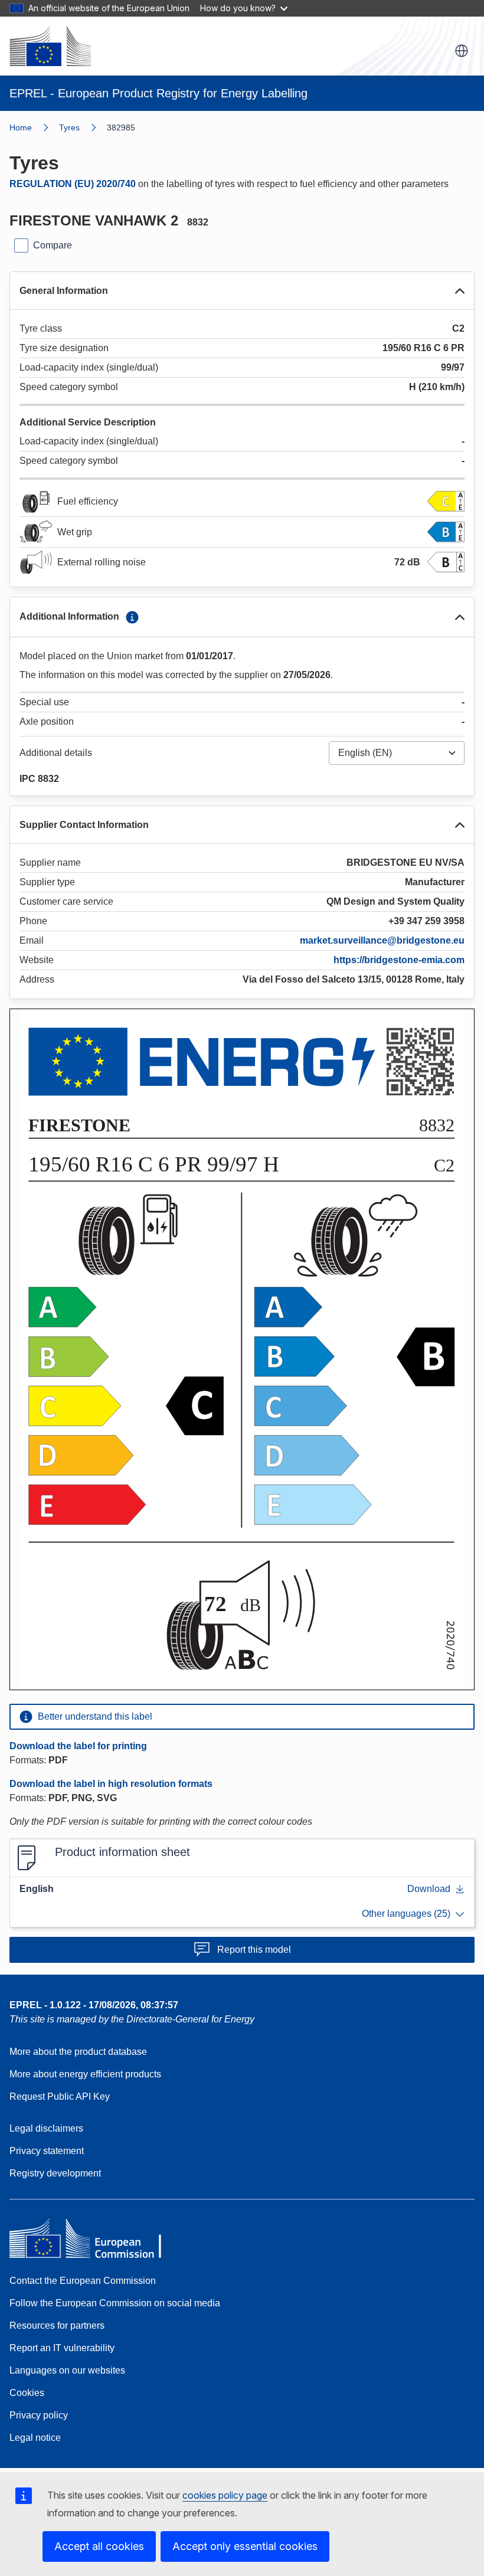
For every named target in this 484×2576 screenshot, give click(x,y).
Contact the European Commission (83, 2281)
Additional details (56, 753)
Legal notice (35, 2438)
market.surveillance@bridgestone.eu (382, 940)
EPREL (94, 2005)
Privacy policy (39, 2415)
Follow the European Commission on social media (115, 2303)
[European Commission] (50, 46)
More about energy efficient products (85, 2074)
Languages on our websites (67, 2370)
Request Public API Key (60, 2097)
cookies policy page (225, 2495)
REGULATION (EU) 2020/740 (73, 184)
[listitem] (83, 127)
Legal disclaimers (46, 2128)
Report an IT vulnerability (62, 2348)
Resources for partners (57, 2325)
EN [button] (462, 51)
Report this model (254, 1950)
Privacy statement (47, 2151)
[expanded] (460, 291)
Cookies (27, 2393)
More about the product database (78, 2052)
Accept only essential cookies (245, 2546)
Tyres (69, 127)
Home (21, 127)
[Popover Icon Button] (132, 617)
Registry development (55, 2173)
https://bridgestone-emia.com (399, 960)
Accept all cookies (99, 2546)
